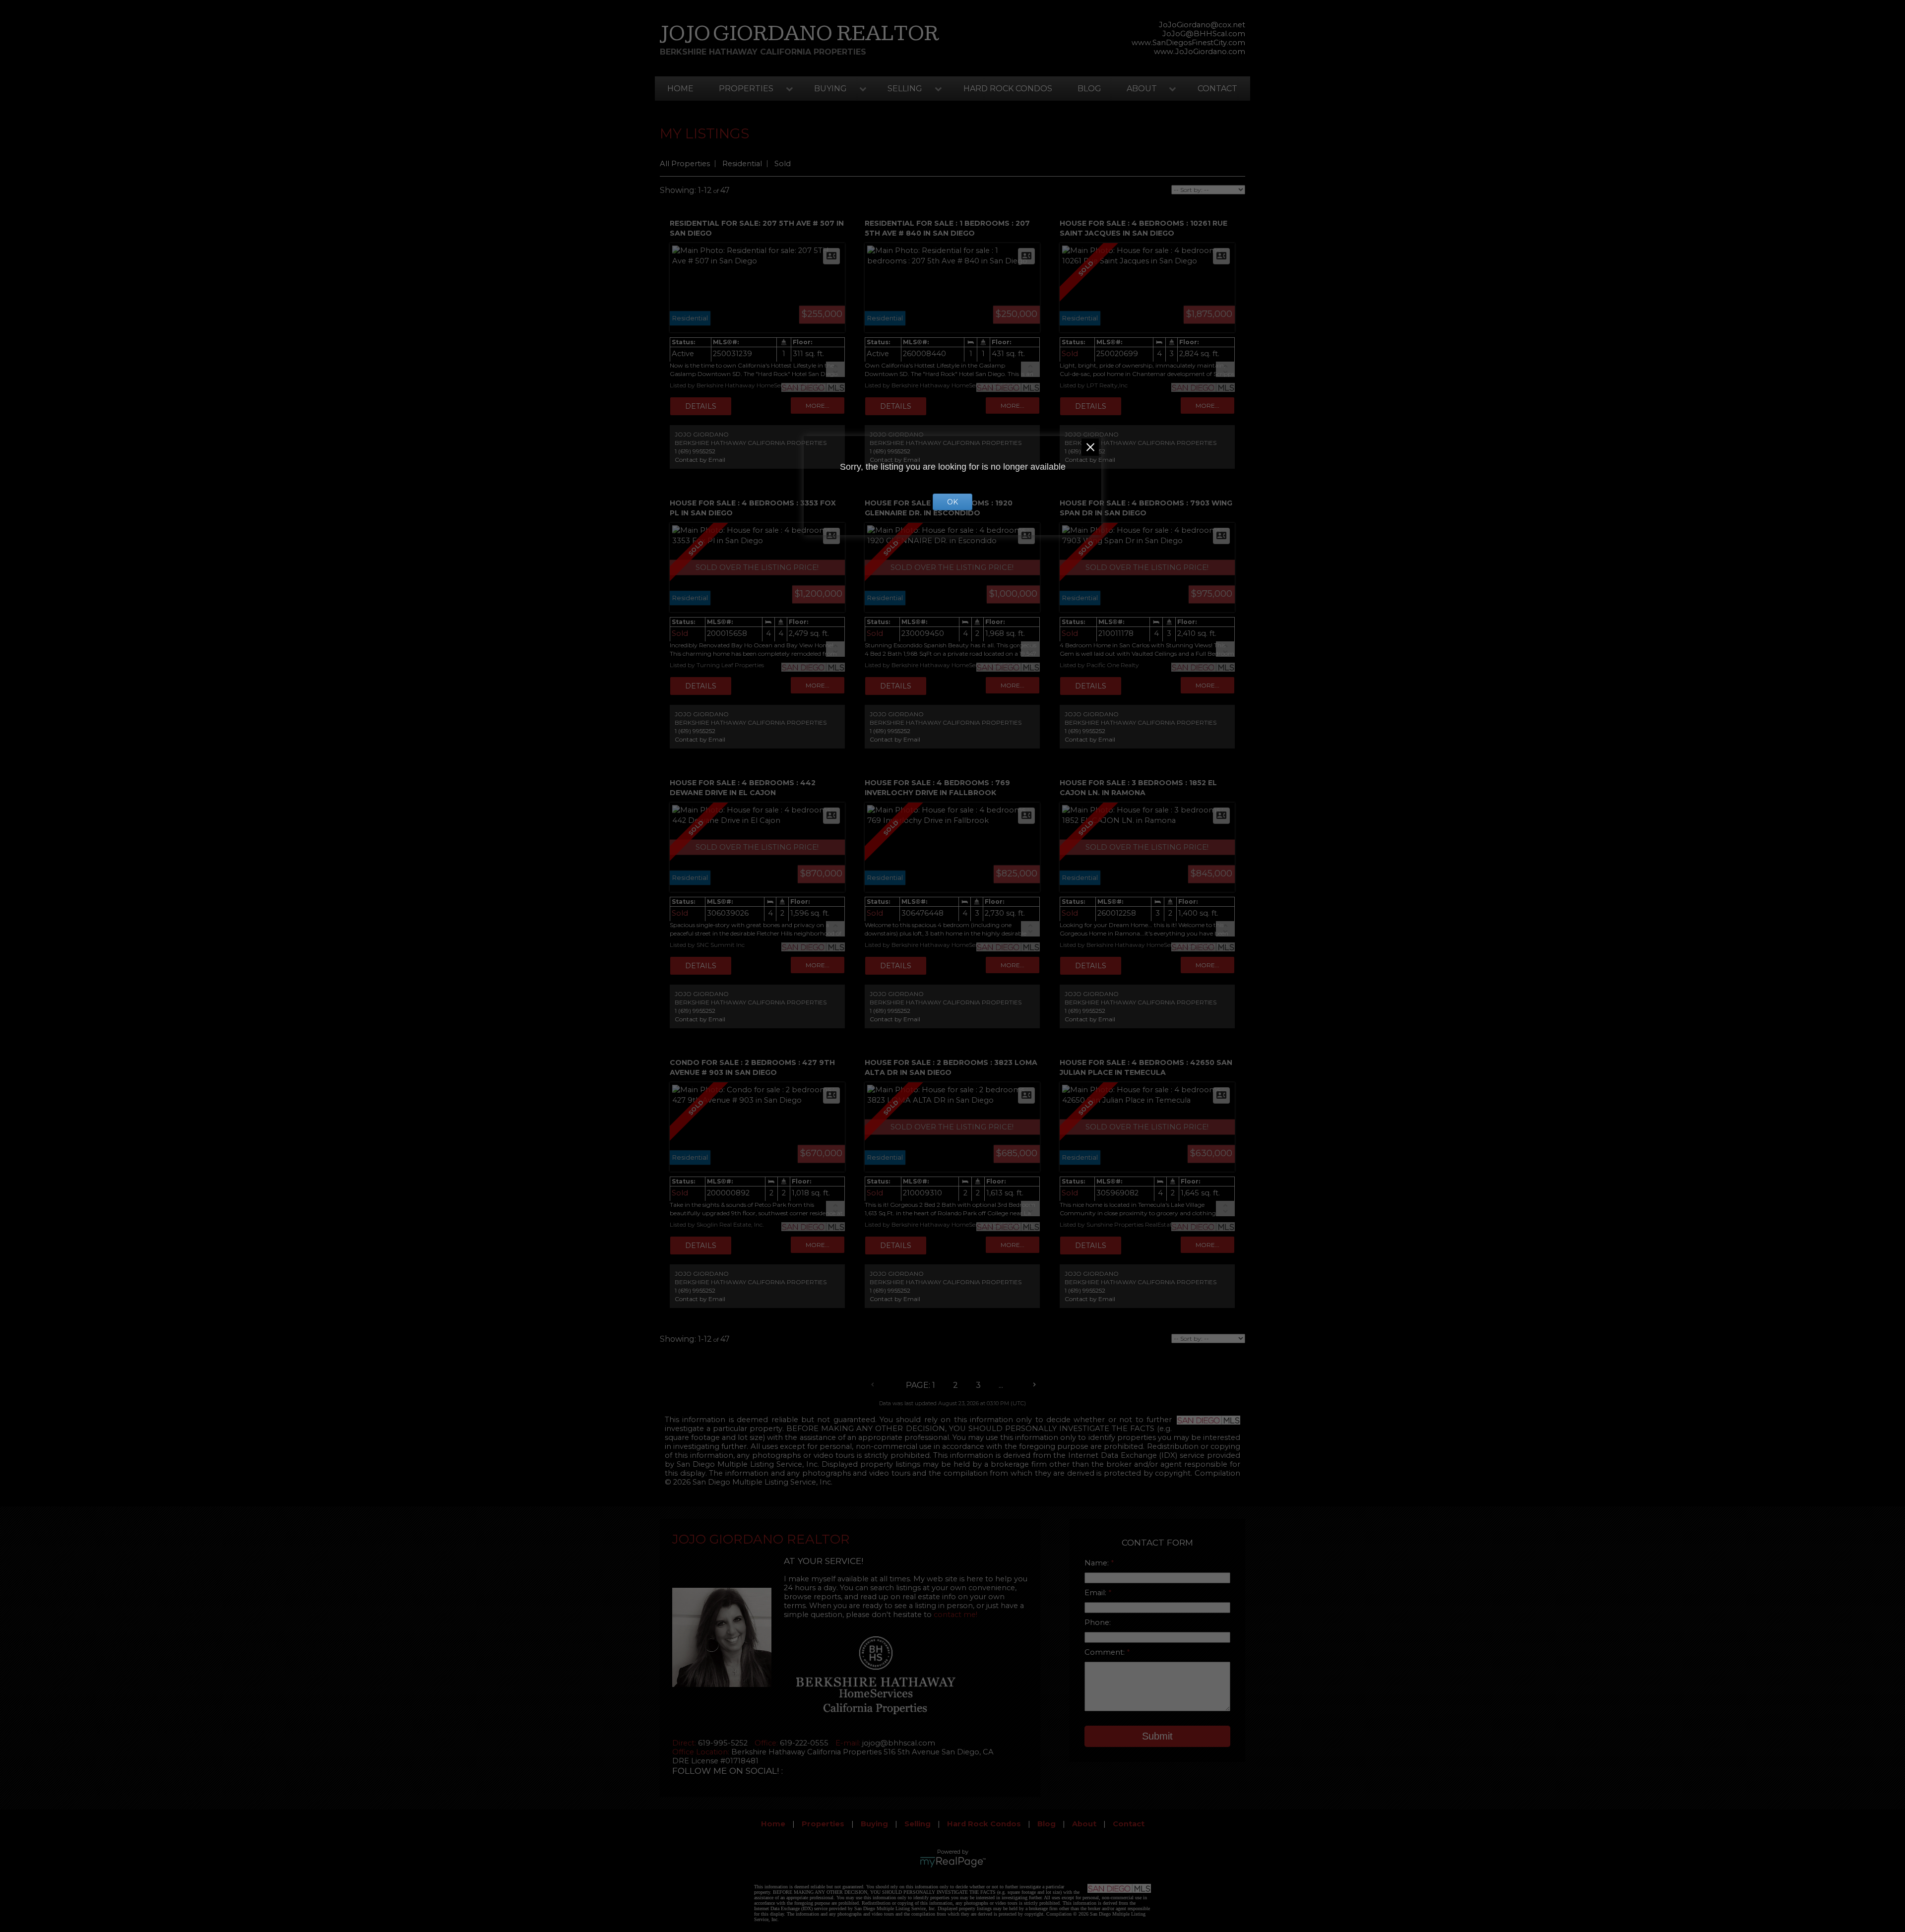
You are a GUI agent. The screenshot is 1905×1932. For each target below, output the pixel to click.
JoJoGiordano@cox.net (1202, 25)
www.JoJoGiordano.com (1200, 52)
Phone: (1098, 1622)
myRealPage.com (953, 1862)
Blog (1089, 89)
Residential (742, 164)
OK (952, 502)
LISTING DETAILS (701, 406)
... (1001, 1385)
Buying (830, 89)
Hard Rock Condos (1008, 89)
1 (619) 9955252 (695, 451)
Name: (1098, 1563)
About (1142, 89)
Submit (1157, 1736)
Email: (1096, 1593)
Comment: (1106, 1652)
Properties (746, 89)
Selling (905, 89)
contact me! (955, 1615)
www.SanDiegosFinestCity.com (1188, 43)
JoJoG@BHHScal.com (1204, 34)
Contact (1217, 89)
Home (680, 89)
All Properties (685, 164)
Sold (783, 164)
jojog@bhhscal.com (899, 1743)
